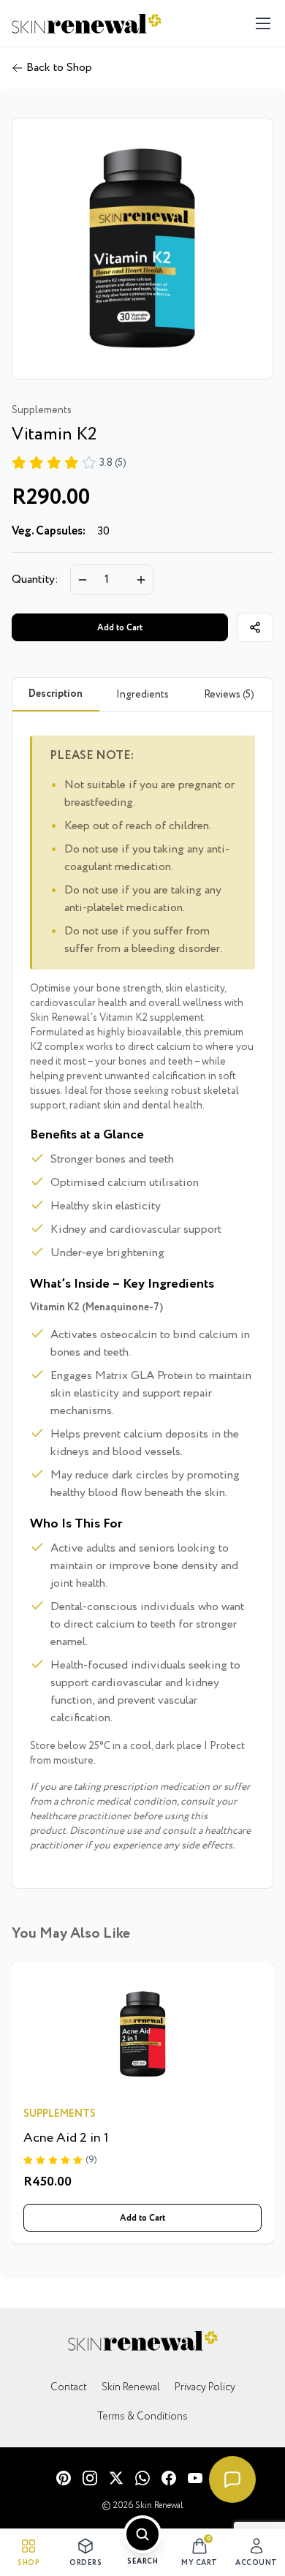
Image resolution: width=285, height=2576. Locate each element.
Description (56, 694)
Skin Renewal (131, 2387)
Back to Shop (59, 68)
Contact (69, 2387)
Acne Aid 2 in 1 (66, 2138)
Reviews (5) (229, 695)
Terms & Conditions (142, 2417)
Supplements (60, 2114)
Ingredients (142, 695)
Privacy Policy (205, 2387)
